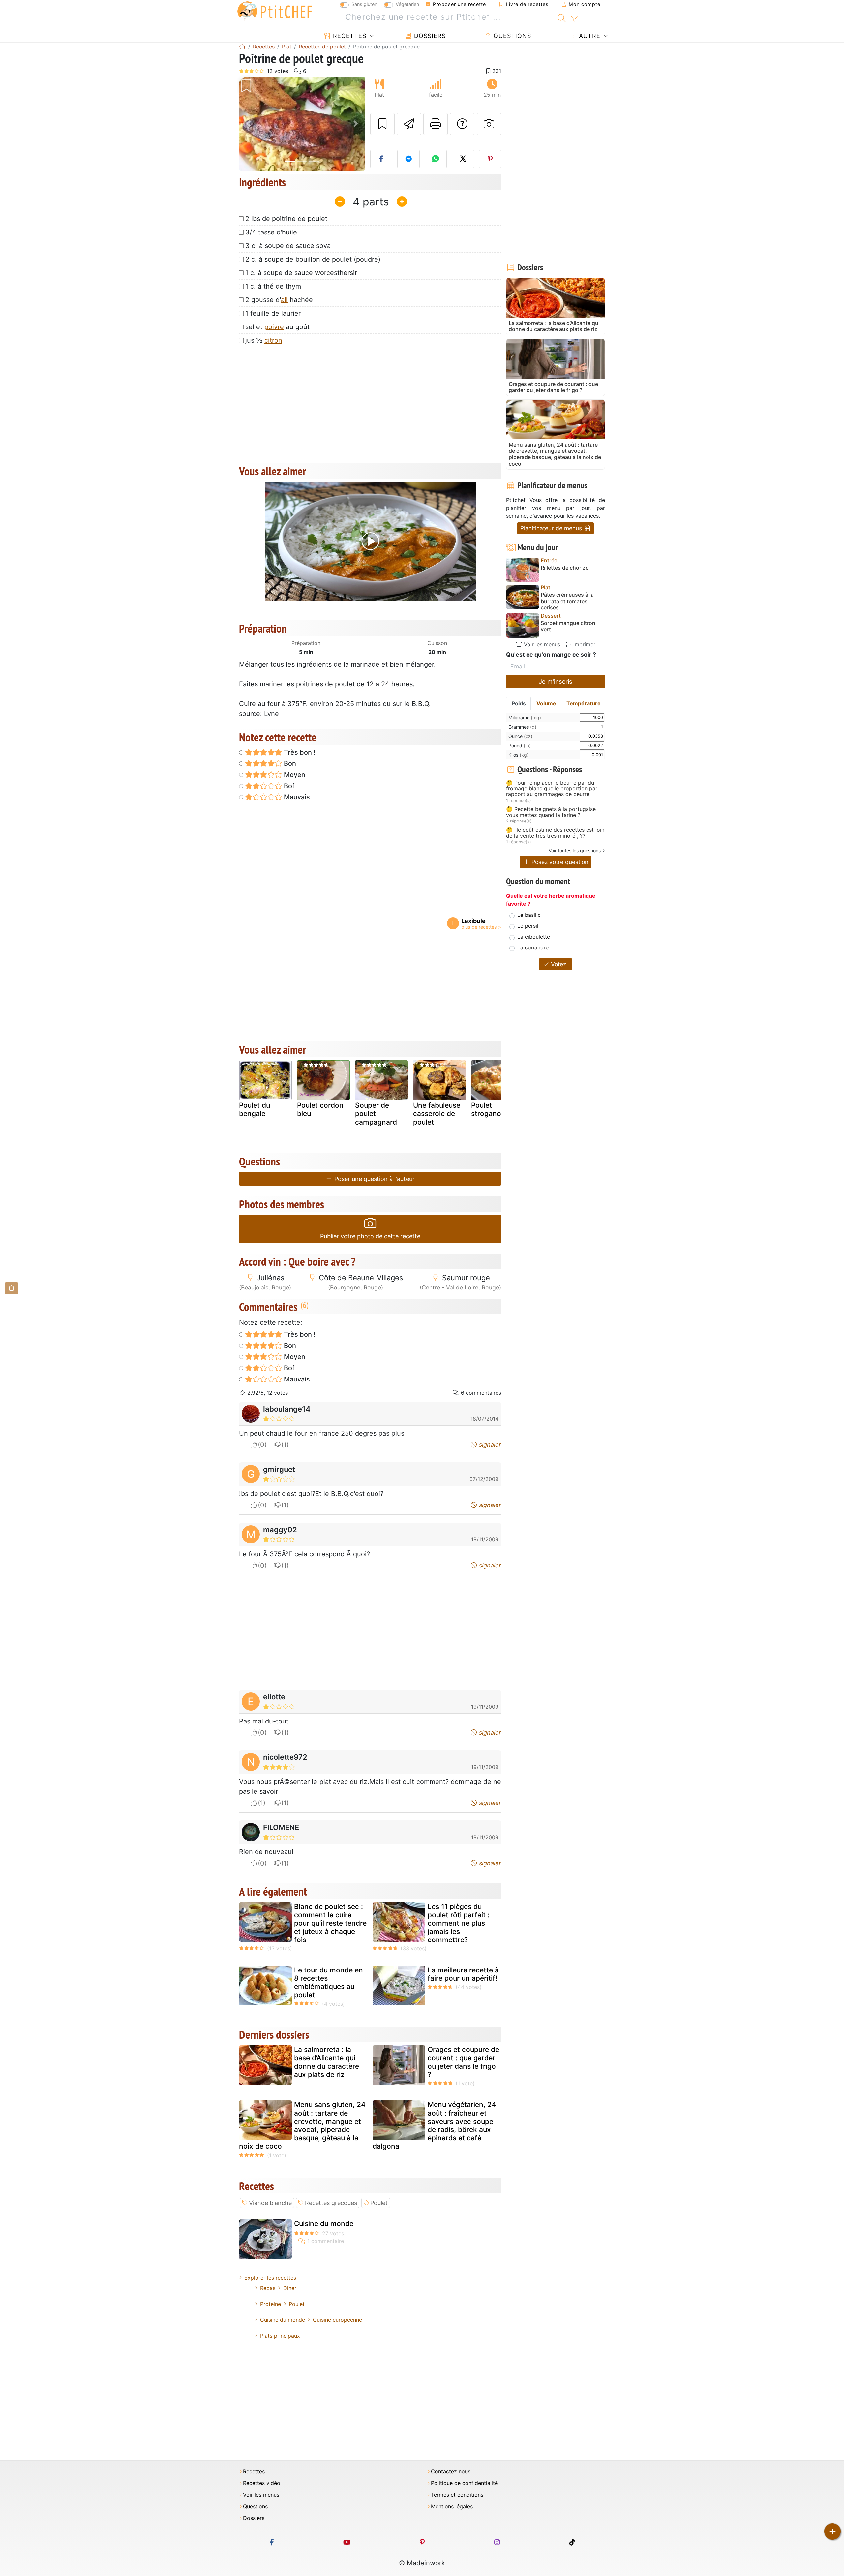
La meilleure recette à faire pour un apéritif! (463, 1974)
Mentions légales (452, 2507)
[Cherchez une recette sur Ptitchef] (562, 17)
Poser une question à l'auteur (374, 1179)
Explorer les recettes (270, 2278)
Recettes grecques (331, 2203)
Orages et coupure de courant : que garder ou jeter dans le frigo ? (463, 2062)
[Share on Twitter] (463, 159)
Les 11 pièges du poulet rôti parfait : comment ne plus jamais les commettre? (459, 1923)
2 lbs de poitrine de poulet (286, 219)
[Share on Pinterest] (490, 159)
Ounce (520, 736)
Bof (288, 786)
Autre (589, 36)
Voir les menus (541, 644)
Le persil (528, 926)
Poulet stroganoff (489, 1109)
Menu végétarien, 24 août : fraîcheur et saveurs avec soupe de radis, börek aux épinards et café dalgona (434, 2125)
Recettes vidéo (262, 2483)
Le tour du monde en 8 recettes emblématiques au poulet (329, 1983)
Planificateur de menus (552, 528)
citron (273, 340)
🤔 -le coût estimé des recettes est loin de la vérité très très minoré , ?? (555, 833)
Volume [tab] (546, 703)
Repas (268, 2288)
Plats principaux (280, 2336)
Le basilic (529, 915)
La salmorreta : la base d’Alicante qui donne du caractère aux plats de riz (327, 2062)
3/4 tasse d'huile (271, 232)
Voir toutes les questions (575, 850)
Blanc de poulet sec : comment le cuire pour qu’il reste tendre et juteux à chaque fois (330, 1923)
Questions (511, 36)
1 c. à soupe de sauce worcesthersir (301, 273)
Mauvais (296, 797)
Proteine (271, 2304)
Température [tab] (584, 703)
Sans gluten (364, 4)
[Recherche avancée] (574, 19)
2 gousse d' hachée (279, 300)
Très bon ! (299, 752)
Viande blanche (270, 2203)
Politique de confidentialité (464, 2483)
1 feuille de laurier (273, 313)
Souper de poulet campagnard (376, 1114)
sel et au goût (277, 327)
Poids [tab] (519, 703)
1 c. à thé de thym (273, 286)
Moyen (294, 775)
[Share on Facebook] (381, 159)
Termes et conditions (457, 2495)
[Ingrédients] (12, 1288)
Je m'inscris (556, 682)
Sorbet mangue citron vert (568, 626)
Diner (290, 2288)
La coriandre (533, 947)
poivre (274, 327)
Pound (520, 745)
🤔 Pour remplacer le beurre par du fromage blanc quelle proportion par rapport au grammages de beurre (552, 789)
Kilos (518, 755)
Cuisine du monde (324, 2224)
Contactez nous (451, 2472)
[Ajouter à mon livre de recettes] (382, 124)
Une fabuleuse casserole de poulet (437, 1114)
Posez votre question (559, 862)
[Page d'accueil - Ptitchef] (242, 47)
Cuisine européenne (337, 2320)
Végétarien (407, 4)
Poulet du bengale (255, 1109)
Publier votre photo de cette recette (370, 1236)
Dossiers (429, 36)
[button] (248, 124)
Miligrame (525, 717)
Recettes (349, 36)
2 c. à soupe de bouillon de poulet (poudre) (313, 259)
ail (284, 300)
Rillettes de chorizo (565, 568)
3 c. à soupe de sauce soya (288, 246)
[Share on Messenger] (408, 159)
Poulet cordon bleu (320, 1109)
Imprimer (584, 644)
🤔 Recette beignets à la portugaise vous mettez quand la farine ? (551, 812)
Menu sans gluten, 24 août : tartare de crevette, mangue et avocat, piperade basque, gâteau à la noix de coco (302, 2125)
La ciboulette (534, 937)
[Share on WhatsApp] (436, 159)
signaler (489, 1445)
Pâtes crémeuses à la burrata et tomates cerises (567, 601)
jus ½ (264, 340)
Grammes (522, 727)
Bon (289, 763)
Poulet (379, 2203)
